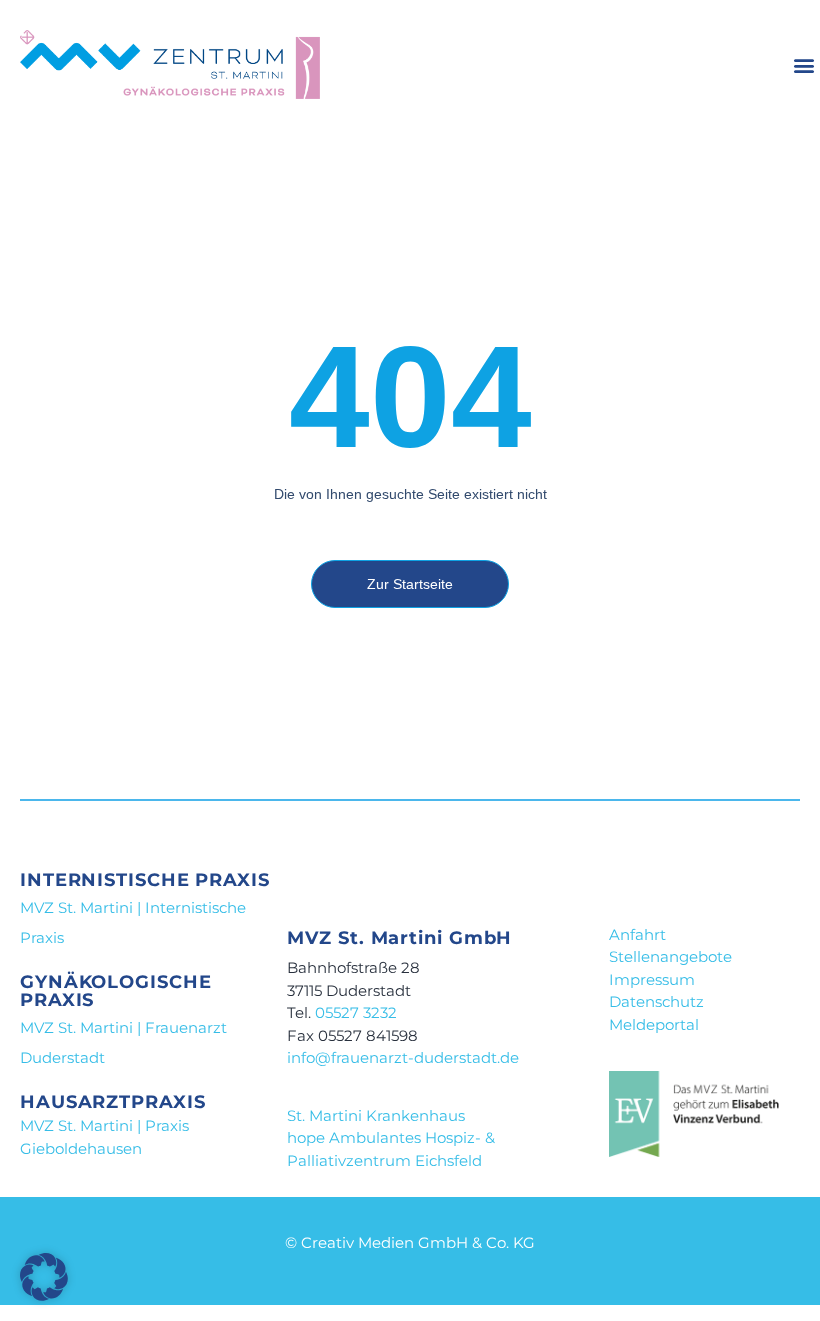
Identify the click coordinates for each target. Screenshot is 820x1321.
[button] (803, 65)
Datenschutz (656, 1001)
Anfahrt (637, 934)
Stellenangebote (670, 956)
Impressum (652, 979)
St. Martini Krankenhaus (376, 1115)
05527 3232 (354, 1012)
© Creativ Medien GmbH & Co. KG (410, 1242)
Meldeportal (654, 1024)
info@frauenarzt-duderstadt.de (403, 1057)
